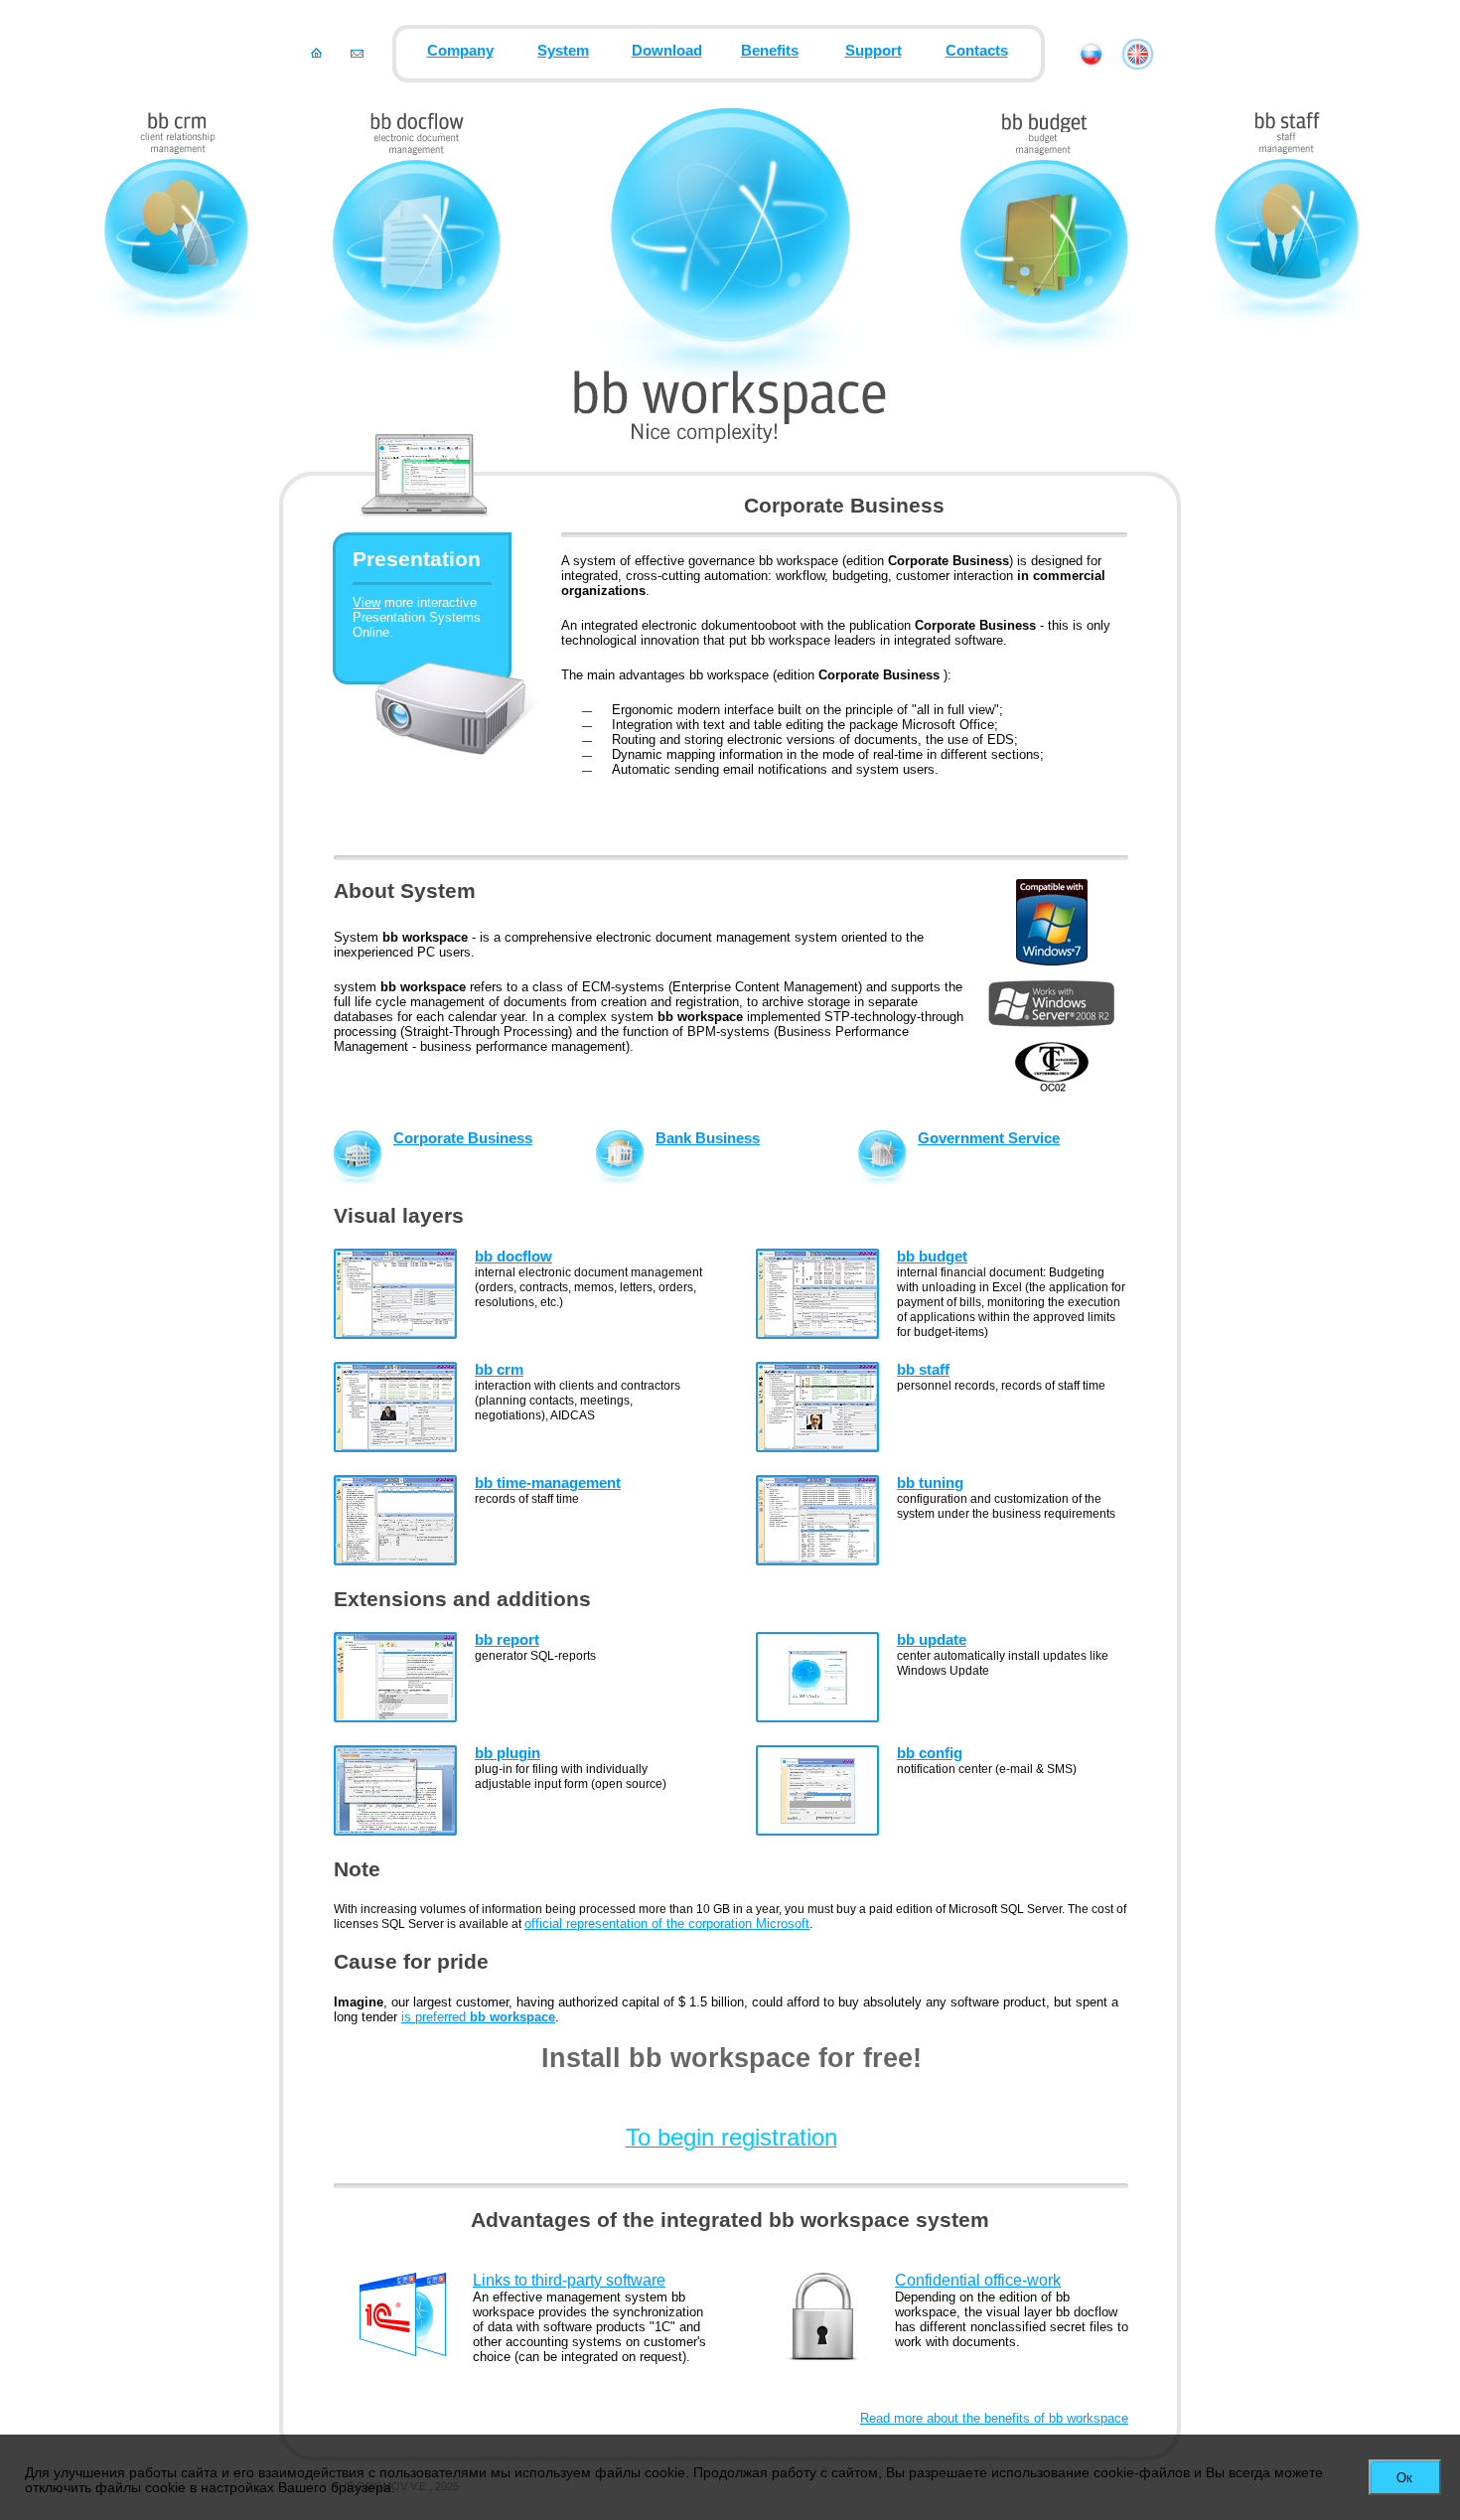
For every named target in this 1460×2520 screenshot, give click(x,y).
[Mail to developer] (357, 53)
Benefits (770, 51)
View (366, 602)
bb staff (923, 1370)
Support (874, 51)
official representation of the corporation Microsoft (667, 1924)
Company (460, 51)
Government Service (989, 1138)
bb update (932, 1640)
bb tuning (930, 1483)
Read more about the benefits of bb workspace (994, 2418)
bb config (930, 1753)
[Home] (316, 53)
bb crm (499, 1370)
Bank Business (708, 1138)
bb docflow (513, 1257)
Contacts (977, 51)
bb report (507, 1640)
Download (667, 51)
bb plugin (508, 1753)
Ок (1404, 2478)
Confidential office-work (978, 2280)
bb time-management (548, 1483)
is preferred (478, 2017)
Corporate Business (463, 1138)
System (563, 51)
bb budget (932, 1257)
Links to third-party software (569, 2280)
